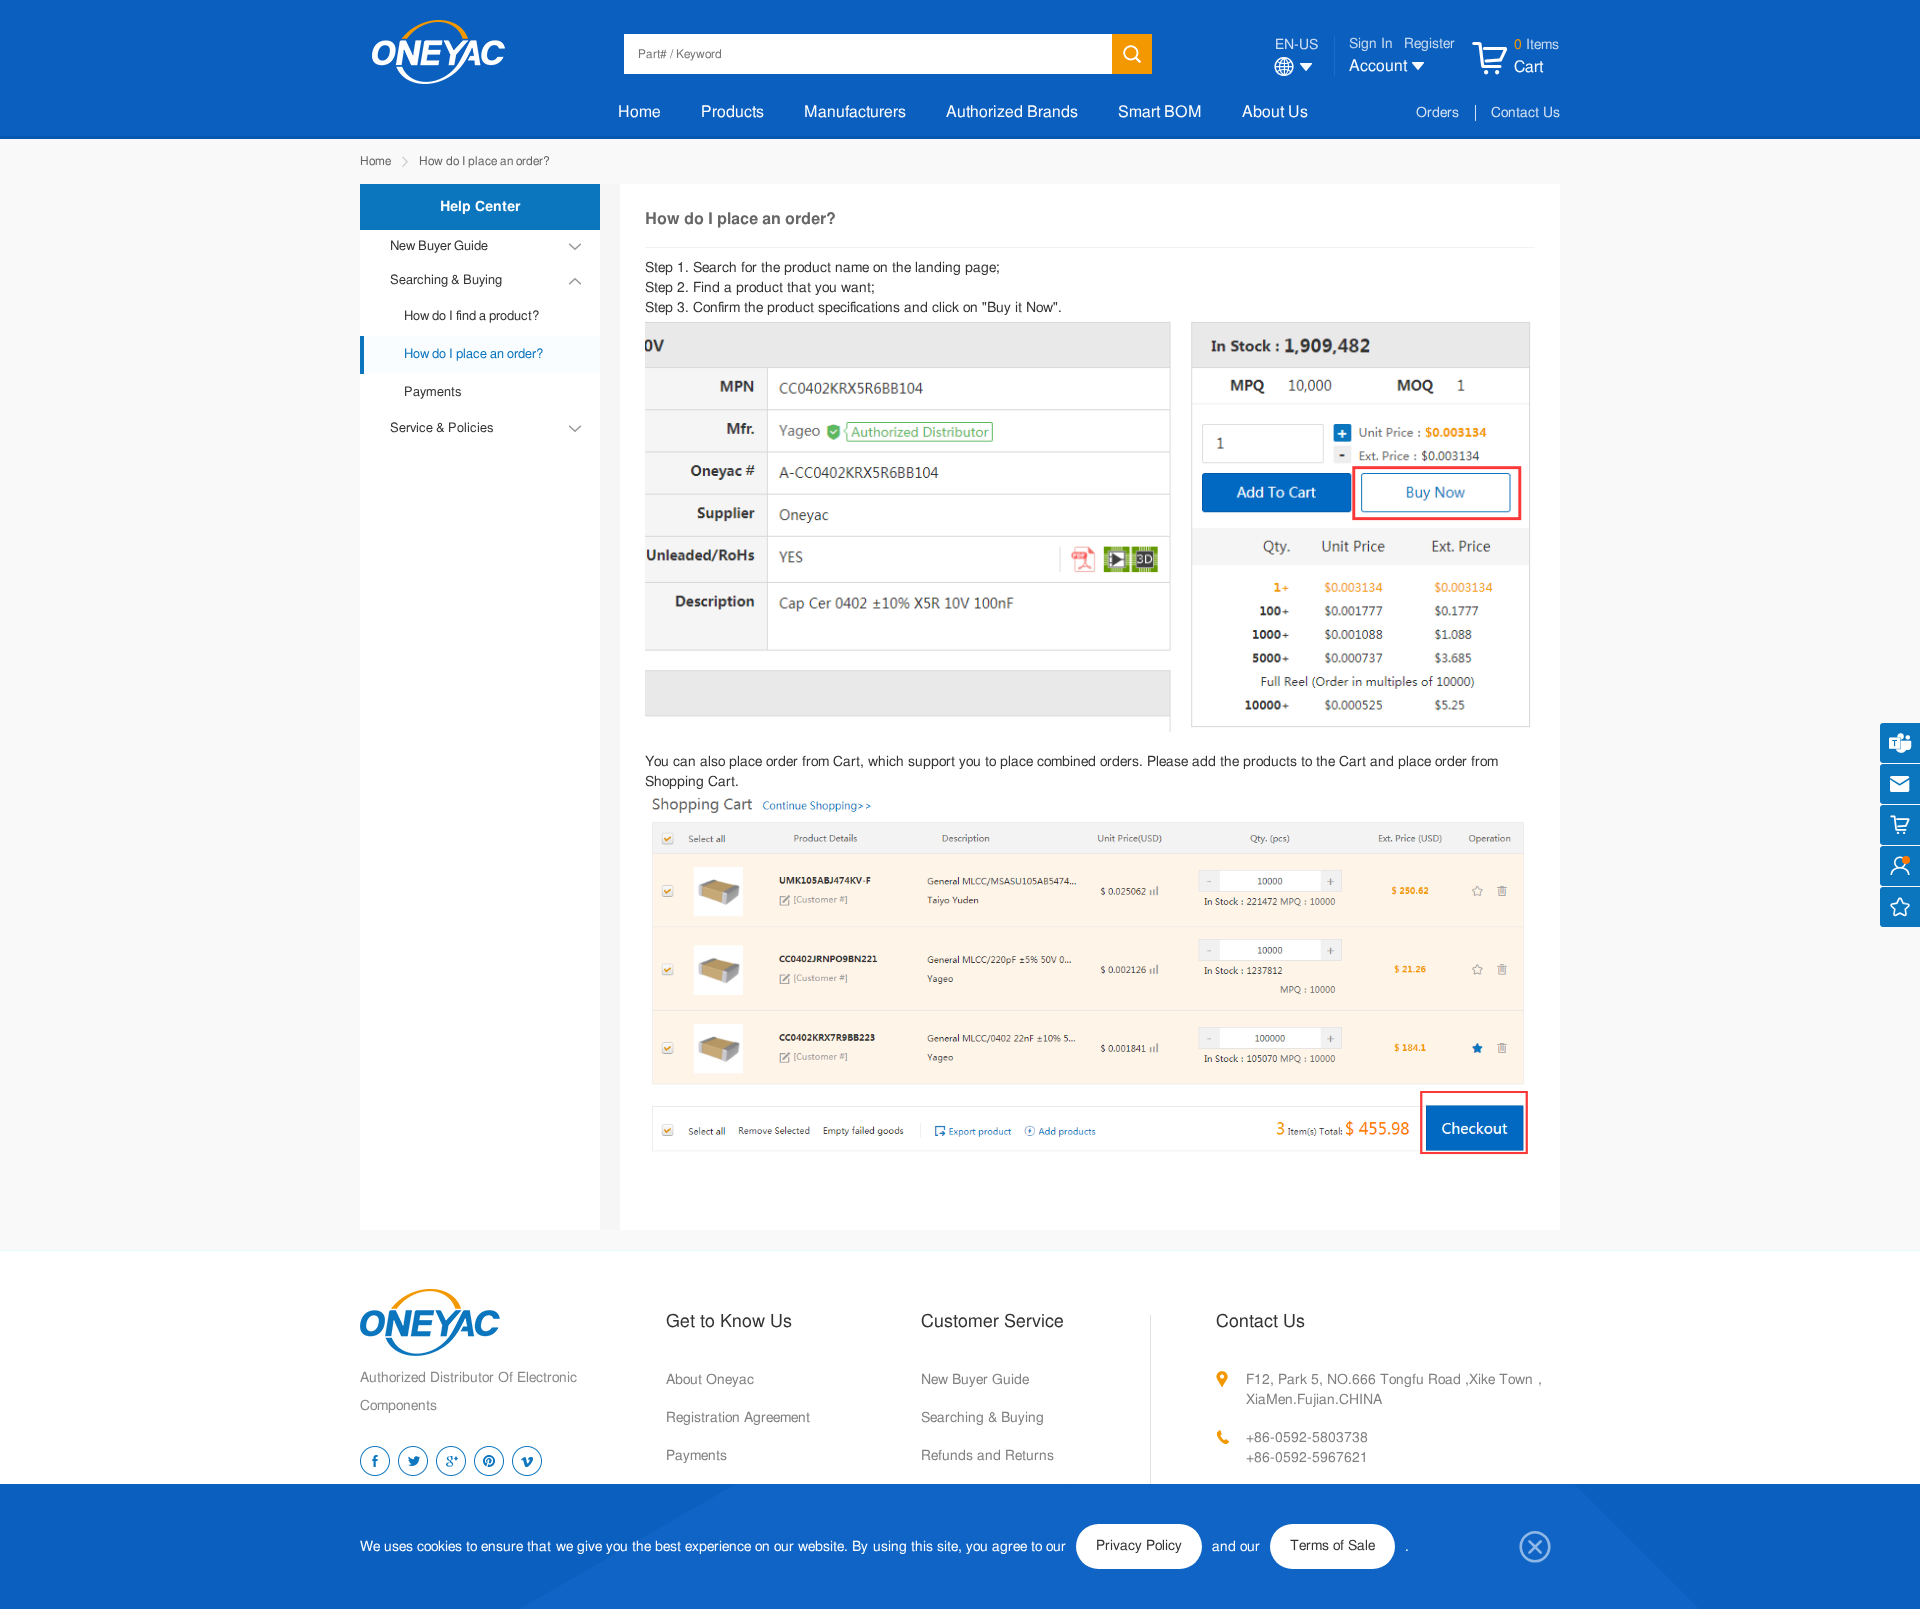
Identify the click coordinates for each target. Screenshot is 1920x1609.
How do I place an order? (484, 161)
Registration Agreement (738, 1418)
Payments (432, 392)
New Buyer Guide (975, 1380)
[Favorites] (1900, 907)
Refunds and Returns (987, 1456)
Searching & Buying (982, 1418)
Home (639, 112)
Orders (1437, 113)
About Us (1275, 112)
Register (1429, 44)
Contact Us (1525, 113)
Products (732, 112)
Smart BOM (1160, 112)
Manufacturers (855, 112)
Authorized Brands (1012, 112)
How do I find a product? (471, 316)
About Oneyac (710, 1380)
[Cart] (1900, 825)
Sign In (1371, 44)
